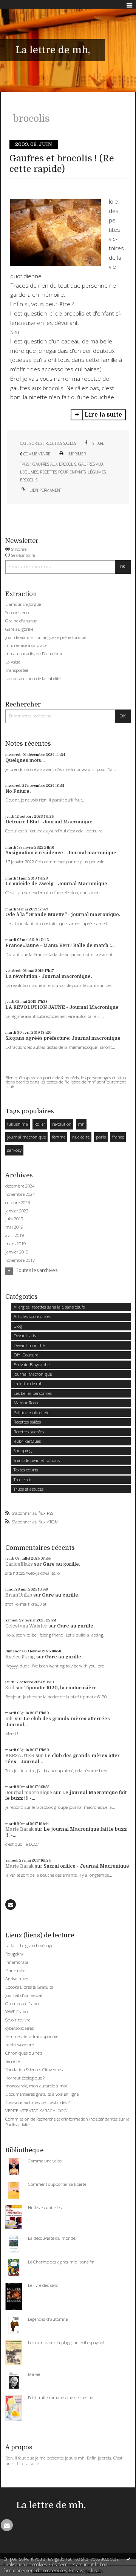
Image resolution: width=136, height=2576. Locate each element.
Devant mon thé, (29, 1345)
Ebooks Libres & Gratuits (29, 1987)
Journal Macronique (33, 1374)
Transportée (17, 670)
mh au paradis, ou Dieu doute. (35, 654)
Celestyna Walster (26, 1626)
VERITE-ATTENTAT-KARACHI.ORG (36, 2111)
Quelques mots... (25, 760)
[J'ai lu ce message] (128, 2559)
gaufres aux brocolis (54, 464)
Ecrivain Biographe (32, 1365)
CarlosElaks (19, 1564)
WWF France (17, 2011)
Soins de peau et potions (37, 1460)
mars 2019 (15, 1244)
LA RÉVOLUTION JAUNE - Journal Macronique (62, 1007)
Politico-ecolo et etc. (32, 1412)
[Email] (11, 1905)
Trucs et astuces (29, 1489)
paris (101, 1137)
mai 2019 (14, 1227)
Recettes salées (61, 443)
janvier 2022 (17, 1211)
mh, (9, 1719)
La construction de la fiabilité (33, 678)
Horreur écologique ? (25, 2078)
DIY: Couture (26, 1355)
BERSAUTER (20, 1756)
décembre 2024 (20, 1186)
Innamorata (17, 1962)
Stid (10, 1688)
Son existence (18, 612)
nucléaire (81, 1137)
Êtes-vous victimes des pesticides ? (37, 2102)
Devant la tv (25, 1336)
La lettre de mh (28, 1383)
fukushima (18, 1124)
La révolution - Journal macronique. (49, 976)
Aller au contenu (22, 5)
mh (81, 1124)
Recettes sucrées (29, 1432)
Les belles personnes (33, 1393)
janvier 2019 (17, 1252)
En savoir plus (83, 2571)
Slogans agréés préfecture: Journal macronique (63, 1038)
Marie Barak (19, 1829)
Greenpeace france (23, 2004)
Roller (40, 1124)
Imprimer (76, 454)
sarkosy (14, 1150)
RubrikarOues (27, 1441)
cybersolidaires (19, 2028)
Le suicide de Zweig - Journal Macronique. (57, 884)
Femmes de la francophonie (32, 2036)
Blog (18, 1326)
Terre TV (13, 2061)
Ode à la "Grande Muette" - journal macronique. (63, 915)
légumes (97, 472)
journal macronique (26, 1137)
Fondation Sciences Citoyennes (34, 2070)
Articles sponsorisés (32, 1316)
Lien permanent (45, 490)
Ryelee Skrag (20, 1657)
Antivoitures (17, 1979)
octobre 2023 (18, 1203)
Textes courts (26, 1470)
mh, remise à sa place (26, 645)
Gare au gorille (19, 629)
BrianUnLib (19, 1595)
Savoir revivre (18, 2020)
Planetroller (16, 1970)
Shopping (23, 1450)
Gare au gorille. (61, 1564)
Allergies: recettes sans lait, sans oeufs (49, 1307)
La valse (13, 662)
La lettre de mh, (53, 50)
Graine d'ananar (21, 621)
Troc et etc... (25, 1480)
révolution (62, 1124)
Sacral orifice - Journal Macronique (86, 1866)
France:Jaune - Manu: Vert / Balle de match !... (60, 946)
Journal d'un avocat (24, 1995)
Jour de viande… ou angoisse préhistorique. (46, 637)
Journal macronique (29, 1793)
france (118, 1137)
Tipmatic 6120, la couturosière (60, 1688)
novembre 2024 (20, 1194)
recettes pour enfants (63, 472)
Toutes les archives (37, 1270)
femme (59, 1137)
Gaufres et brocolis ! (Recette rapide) (64, 164)
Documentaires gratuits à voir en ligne (42, 2094)
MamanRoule (26, 1403)
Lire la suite (103, 415)
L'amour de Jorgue (23, 604)
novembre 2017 (20, 1260)
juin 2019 (14, 1219)
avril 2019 (15, 1235)
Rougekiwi (15, 1954)
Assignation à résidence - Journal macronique (61, 853)
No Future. (18, 791)
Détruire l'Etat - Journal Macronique (49, 822)
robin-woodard (20, 2045)
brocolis (29, 480)
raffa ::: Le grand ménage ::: (32, 1945)
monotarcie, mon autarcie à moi (36, 2086)
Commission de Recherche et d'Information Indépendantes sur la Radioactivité (67, 2122)
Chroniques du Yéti (24, 2053)
